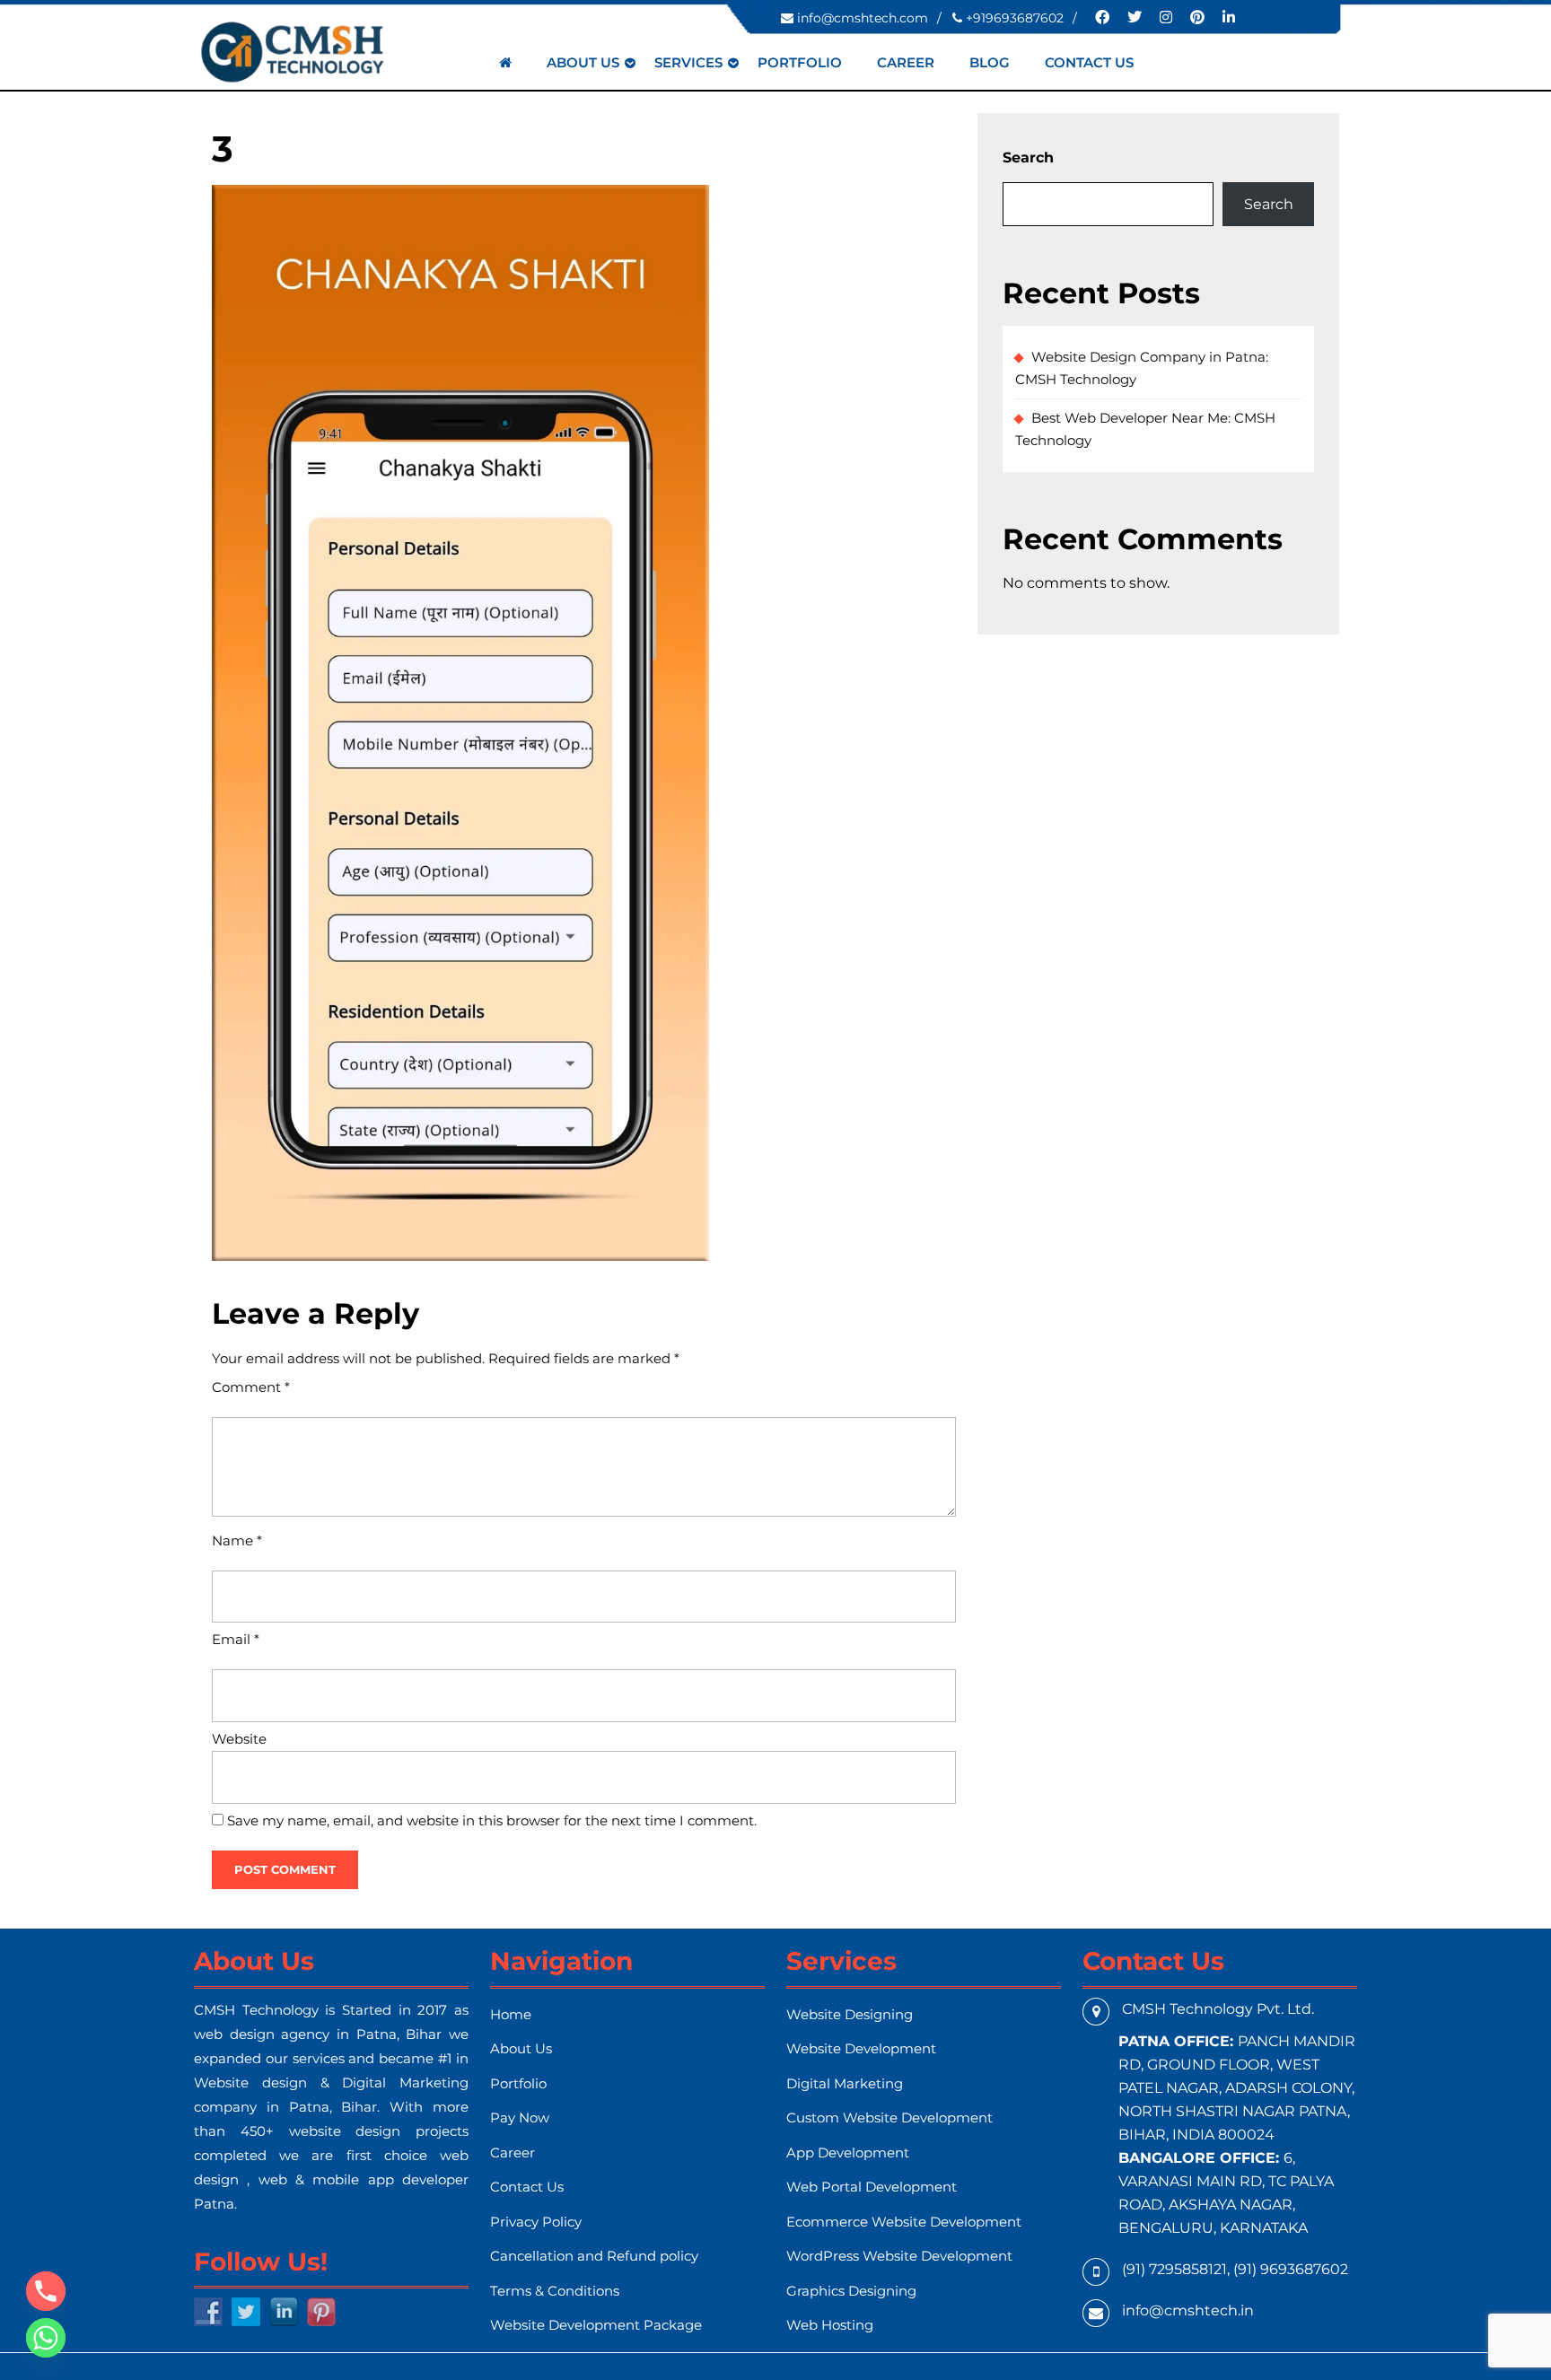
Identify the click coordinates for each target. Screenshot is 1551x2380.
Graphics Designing (851, 2291)
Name (237, 1540)
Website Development (861, 2048)
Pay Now (520, 2117)
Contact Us (1089, 62)
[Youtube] (1190, 17)
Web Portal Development (872, 2187)
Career (906, 62)
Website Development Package (596, 2325)
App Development (848, 2152)
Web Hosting (830, 2325)
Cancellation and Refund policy (594, 2256)
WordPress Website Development (899, 2256)
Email (236, 1639)
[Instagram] (1159, 17)
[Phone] (46, 2291)
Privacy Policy (536, 2222)
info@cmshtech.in (1188, 2310)
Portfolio (800, 62)
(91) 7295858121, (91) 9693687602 (1235, 2269)
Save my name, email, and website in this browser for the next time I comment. (492, 1820)
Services (688, 62)
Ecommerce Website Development (904, 2222)
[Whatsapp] (46, 2338)
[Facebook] (1095, 17)
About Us (583, 62)
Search (1028, 157)
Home (511, 2014)
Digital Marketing (845, 2083)
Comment (251, 1387)
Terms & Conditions (555, 2291)
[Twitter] (1127, 17)
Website (239, 1739)
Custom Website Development (889, 2117)
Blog (990, 62)
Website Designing (850, 2014)
